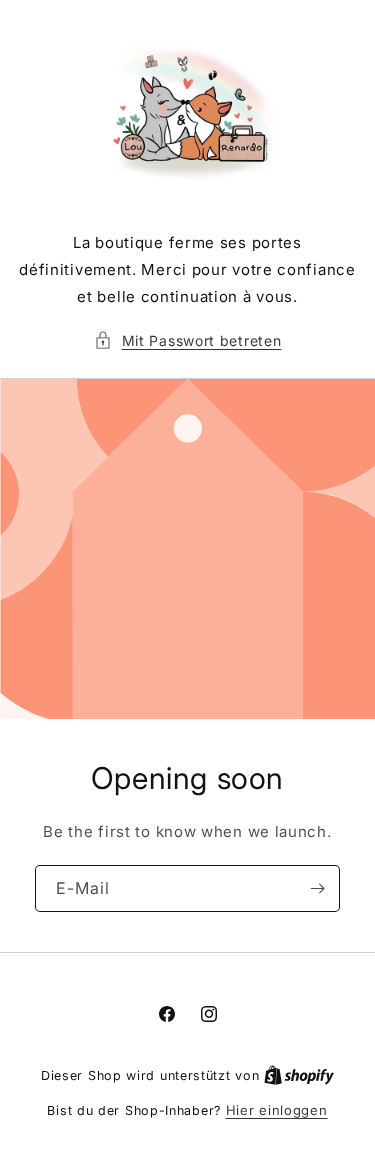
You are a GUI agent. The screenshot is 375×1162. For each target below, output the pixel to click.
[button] (188, 340)
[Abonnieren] (317, 888)
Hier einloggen (277, 1110)
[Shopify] (299, 1075)
